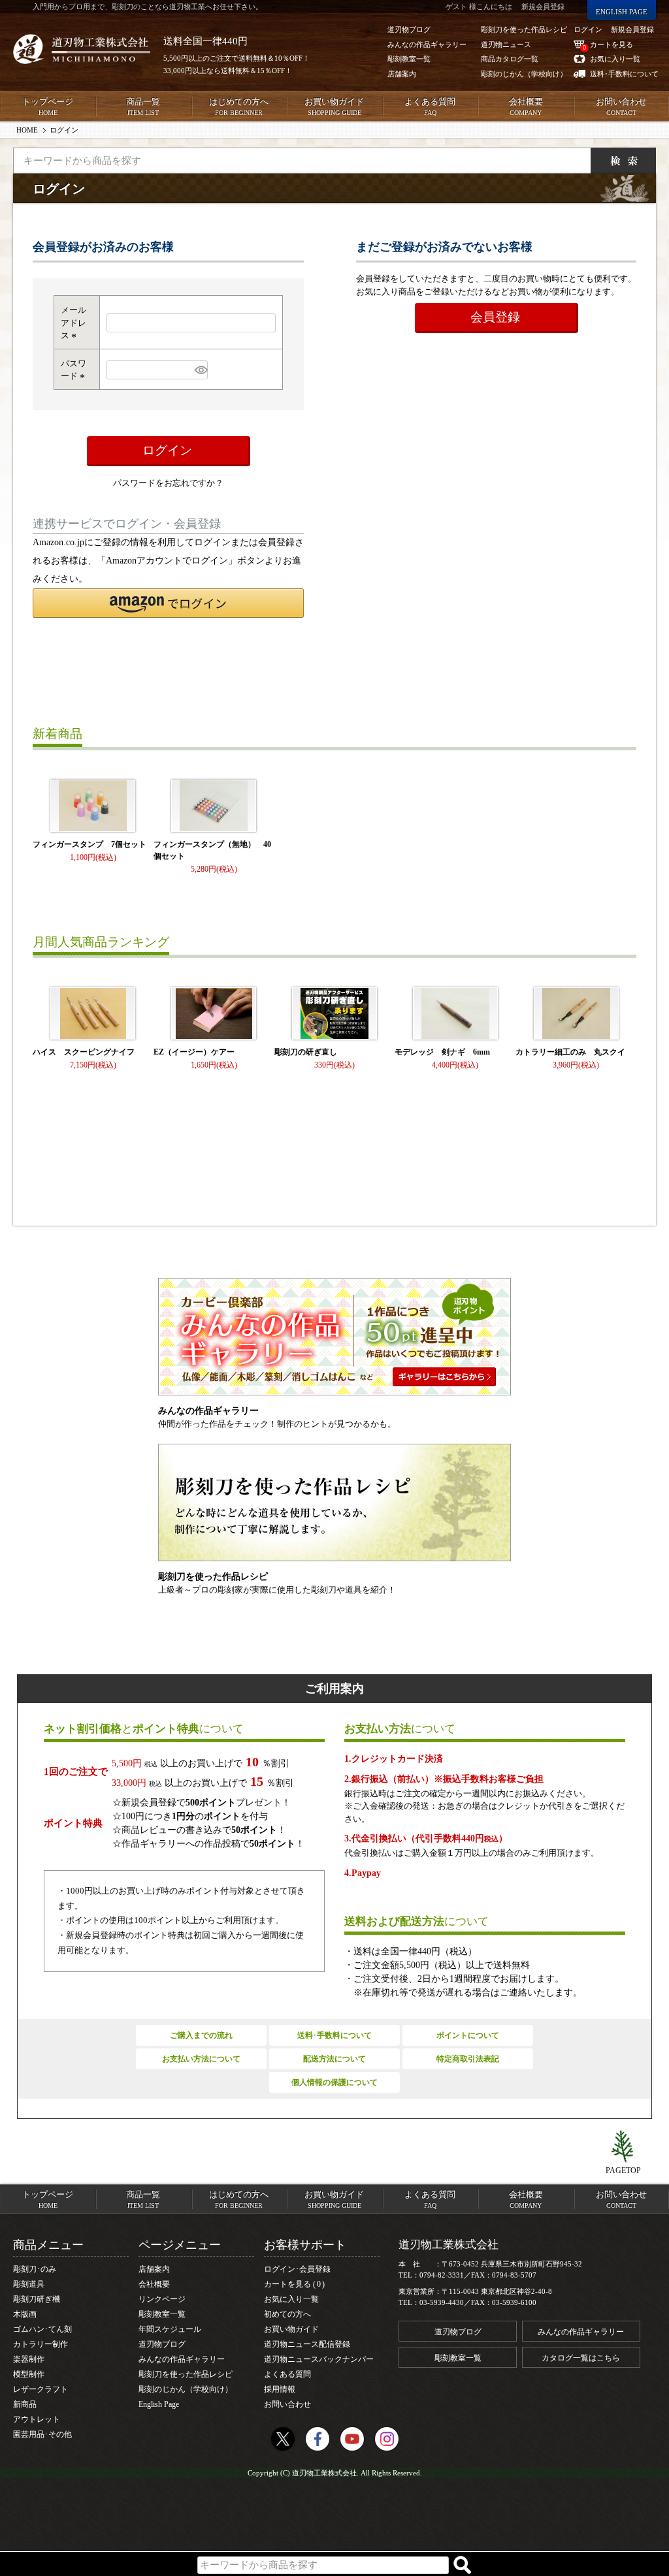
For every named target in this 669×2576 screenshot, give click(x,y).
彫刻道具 (29, 2284)
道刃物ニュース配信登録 (307, 2344)
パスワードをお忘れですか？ (168, 483)
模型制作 (29, 2374)
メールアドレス (73, 323)
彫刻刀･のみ (35, 2269)
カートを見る (292, 2284)
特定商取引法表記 (468, 2059)
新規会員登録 (632, 29)
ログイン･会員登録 (297, 2269)
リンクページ (162, 2299)
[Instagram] (387, 2439)
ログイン (588, 29)
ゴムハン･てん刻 (42, 2329)
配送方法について (334, 2059)
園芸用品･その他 (42, 2434)
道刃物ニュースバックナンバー (319, 2359)
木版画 (25, 2314)
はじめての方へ (239, 106)
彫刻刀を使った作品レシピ (186, 2374)
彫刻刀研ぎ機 (37, 2299)
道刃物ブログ (162, 2344)
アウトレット (37, 2419)
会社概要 (526, 106)
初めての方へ (287, 2314)
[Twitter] (283, 2439)
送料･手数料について (334, 2035)
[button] (168, 603)
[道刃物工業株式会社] (82, 49)
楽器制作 (29, 2359)
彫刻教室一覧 (162, 2314)
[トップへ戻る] (623, 2147)
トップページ (48, 106)
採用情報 (280, 2389)
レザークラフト (41, 2389)
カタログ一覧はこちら (581, 2358)
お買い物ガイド (334, 106)
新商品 (25, 2404)
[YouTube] (352, 2439)
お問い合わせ (621, 106)
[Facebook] (318, 2439)
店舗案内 (154, 2269)
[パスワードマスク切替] (200, 370)
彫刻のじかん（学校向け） (186, 2389)
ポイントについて (468, 2035)
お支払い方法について (201, 2059)
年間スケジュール (170, 2329)
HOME (27, 130)
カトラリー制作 (41, 2344)
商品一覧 (143, 106)
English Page (159, 2404)
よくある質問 (430, 106)
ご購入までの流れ (201, 2035)
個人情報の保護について (334, 2082)
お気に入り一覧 (291, 2299)
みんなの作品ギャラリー (182, 2359)
